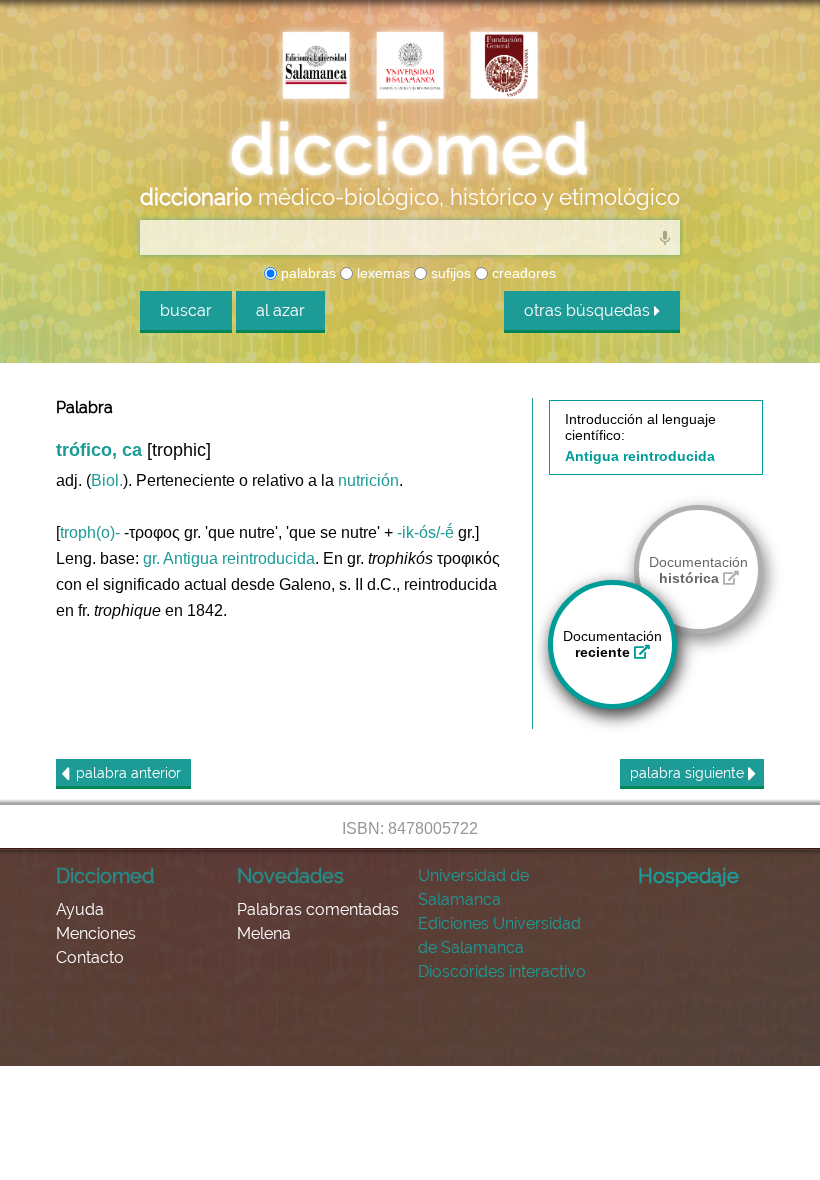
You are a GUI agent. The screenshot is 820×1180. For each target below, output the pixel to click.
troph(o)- (90, 532)
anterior (128, 773)
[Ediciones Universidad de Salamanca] (316, 67)
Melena (264, 933)
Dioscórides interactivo (502, 971)
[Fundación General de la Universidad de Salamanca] (504, 67)
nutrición (368, 480)
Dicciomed (105, 876)
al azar (280, 310)
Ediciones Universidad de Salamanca (499, 935)
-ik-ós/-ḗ (425, 532)
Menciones (96, 933)
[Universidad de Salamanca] (410, 67)
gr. (151, 558)
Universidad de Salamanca (473, 887)
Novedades (290, 876)
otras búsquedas (589, 310)
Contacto (90, 957)
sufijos (449, 273)
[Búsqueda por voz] (665, 237)
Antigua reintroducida (239, 558)
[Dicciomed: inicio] (410, 149)
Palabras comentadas (318, 909)
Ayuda (80, 909)
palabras (306, 273)
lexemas (381, 273)
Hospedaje (688, 876)
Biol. (107, 480)
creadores (522, 273)
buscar (186, 310)
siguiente (689, 773)
